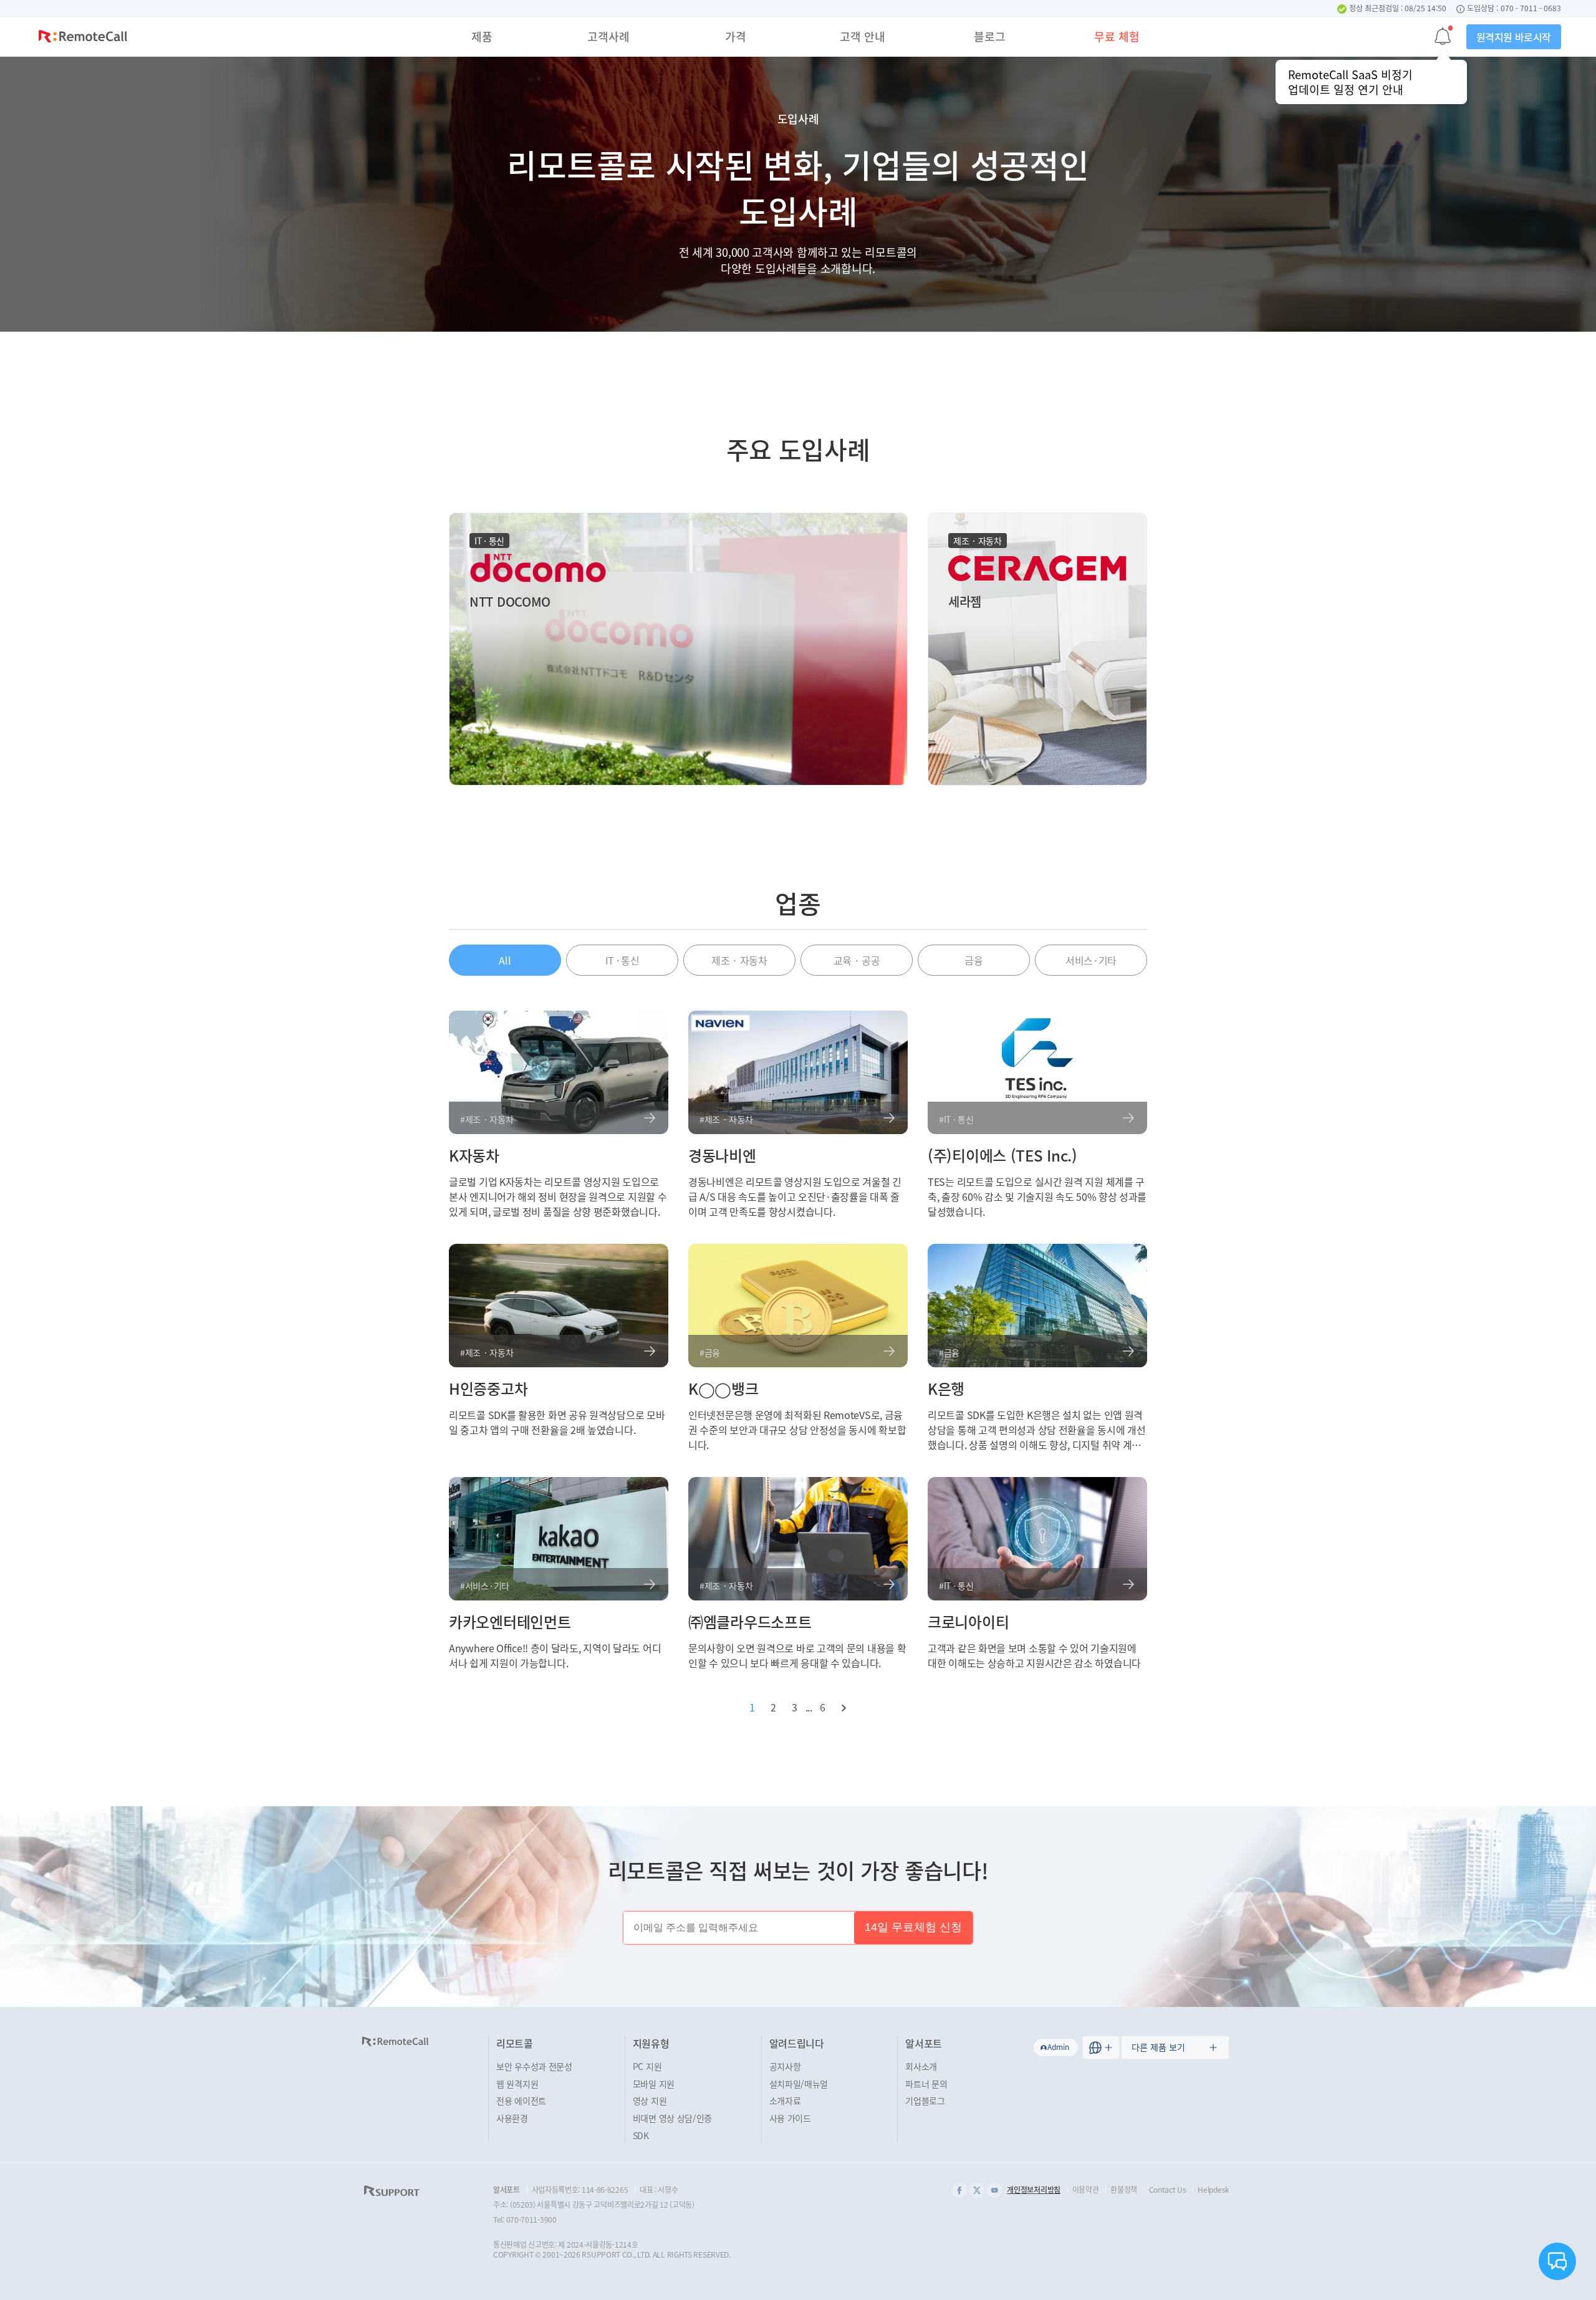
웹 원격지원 (517, 2084)
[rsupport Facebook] (959, 2190)
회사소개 (921, 2066)
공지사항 (785, 2066)
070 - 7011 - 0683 (1531, 9)
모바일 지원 (654, 2084)
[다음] (844, 1707)
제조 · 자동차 (739, 960)
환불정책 (1124, 2190)
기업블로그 (925, 2100)
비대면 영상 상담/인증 (672, 2118)
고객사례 (608, 36)
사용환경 (512, 2118)
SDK (641, 2135)
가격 (736, 36)
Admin (1058, 2047)
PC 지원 (647, 2066)
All (505, 960)
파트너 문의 (926, 2084)
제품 (482, 36)
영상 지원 (650, 2100)
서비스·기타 (1091, 960)
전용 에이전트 (521, 2100)
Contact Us (1168, 2190)
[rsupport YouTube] (994, 2190)
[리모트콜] (83, 38)
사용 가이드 (790, 2118)
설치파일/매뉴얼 (799, 2084)
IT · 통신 (623, 960)
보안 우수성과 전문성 (534, 2066)
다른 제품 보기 (1158, 2047)
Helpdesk (1214, 2190)
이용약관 (1086, 2190)
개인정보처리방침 (1034, 2190)
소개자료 (785, 2100)
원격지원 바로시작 (1514, 37)
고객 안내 (863, 36)
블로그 (990, 36)
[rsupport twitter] (977, 2190)
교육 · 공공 (857, 960)
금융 (973, 960)
